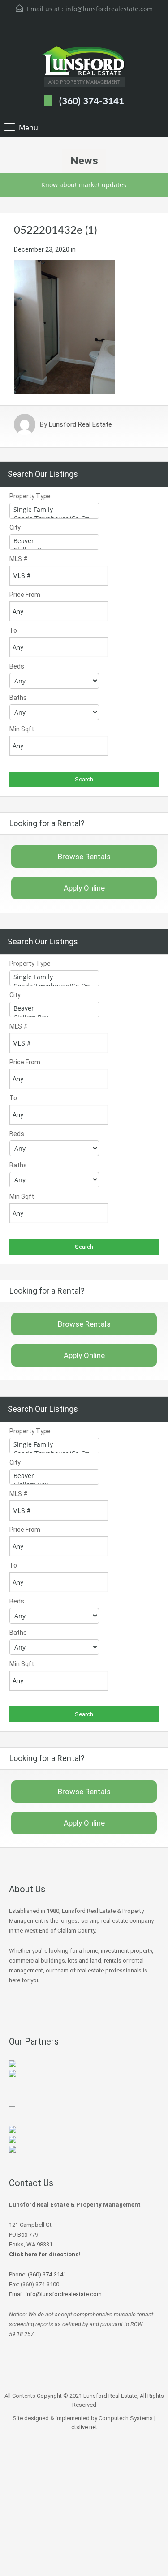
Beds (17, 666)
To (13, 630)
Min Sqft (22, 729)
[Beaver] (54, 541)
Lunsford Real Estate (80, 424)
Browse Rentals (84, 857)
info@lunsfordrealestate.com (109, 9)
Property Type (30, 496)
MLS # (19, 559)
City (15, 527)
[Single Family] (54, 510)
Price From (25, 595)
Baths (18, 698)
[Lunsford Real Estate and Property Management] (84, 62)
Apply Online (84, 888)
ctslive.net (84, 2427)
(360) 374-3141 (92, 101)
